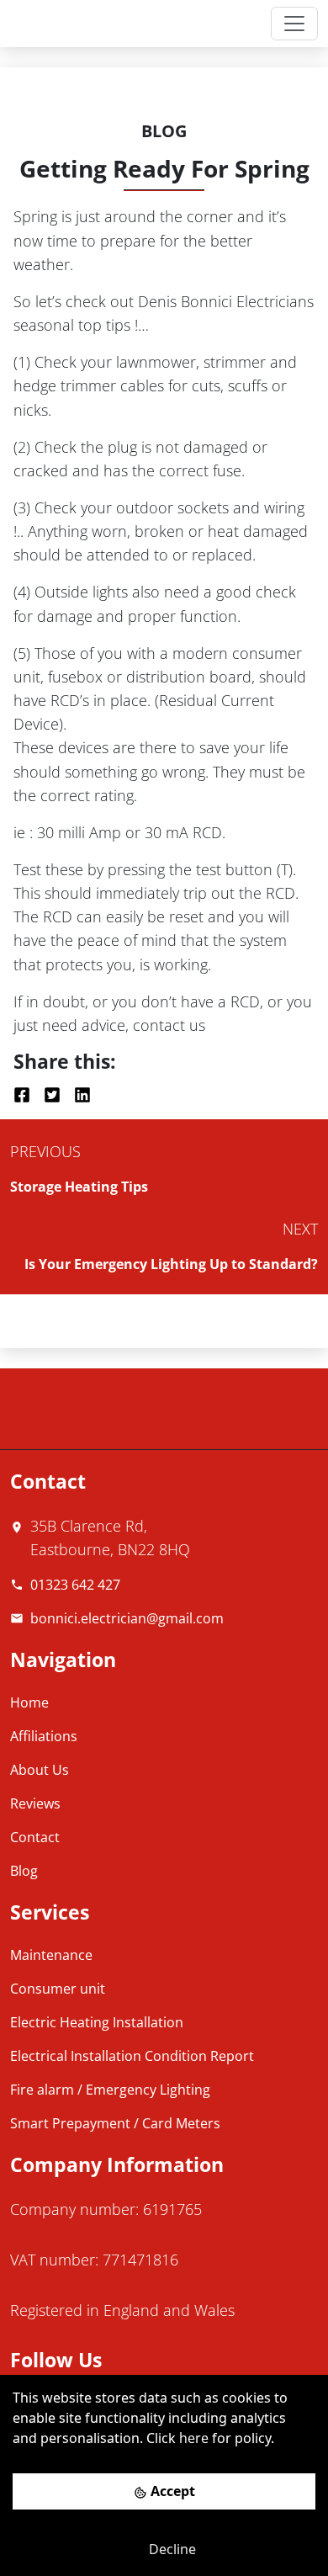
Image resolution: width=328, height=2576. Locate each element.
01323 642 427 (75, 1585)
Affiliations (44, 1736)
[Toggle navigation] (294, 24)
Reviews (35, 1803)
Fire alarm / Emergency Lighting (110, 2090)
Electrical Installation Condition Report (132, 2056)
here (194, 2438)
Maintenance (51, 1955)
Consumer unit (58, 1989)
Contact (35, 1837)
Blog (24, 1871)
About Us (40, 1770)
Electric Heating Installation (97, 2022)
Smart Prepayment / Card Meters (115, 2123)
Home (29, 1702)
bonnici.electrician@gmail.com (127, 1618)
